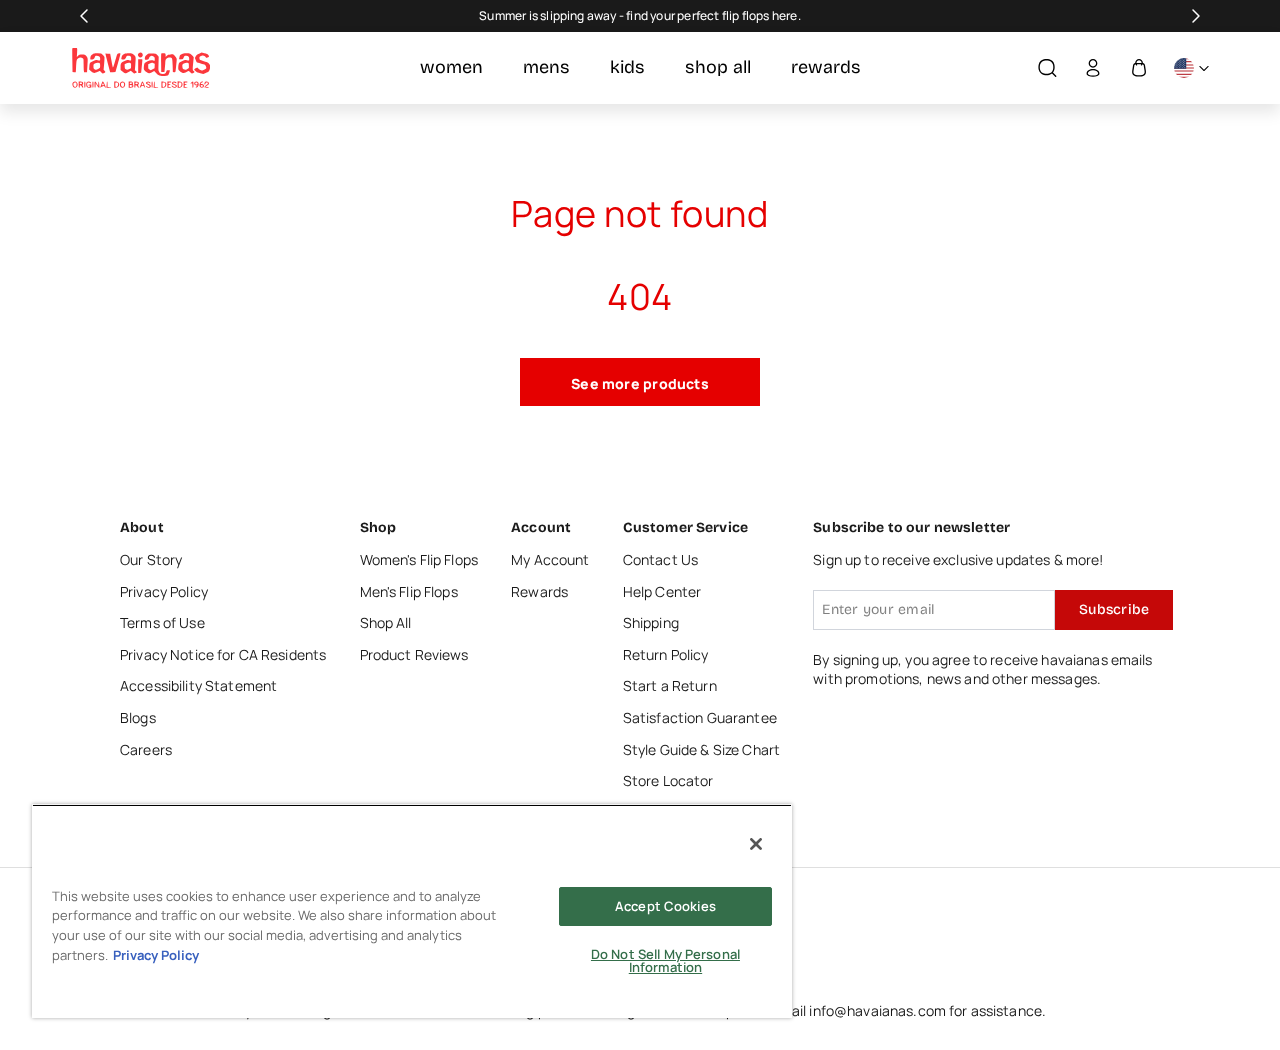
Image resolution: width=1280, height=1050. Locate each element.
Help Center (662, 591)
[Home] (141, 68)
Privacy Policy (164, 591)
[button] (1047, 68)
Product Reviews (414, 654)
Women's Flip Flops (419, 559)
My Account (550, 559)
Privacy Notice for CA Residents (223, 654)
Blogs (138, 717)
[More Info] (1191, 68)
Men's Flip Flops (409, 591)
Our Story (151, 559)
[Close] (756, 844)
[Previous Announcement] (84, 16)
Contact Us (660, 559)
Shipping (651, 622)
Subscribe (1114, 609)
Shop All (386, 622)
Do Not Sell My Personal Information (665, 960)
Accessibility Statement (198, 685)
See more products (640, 383)
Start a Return (670, 685)
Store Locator (668, 780)
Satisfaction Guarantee (700, 717)
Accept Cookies (665, 906)
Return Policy (666, 654)
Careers (146, 749)
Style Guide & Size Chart (701, 749)
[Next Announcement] (1196, 16)
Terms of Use (162, 622)
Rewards (539, 591)
